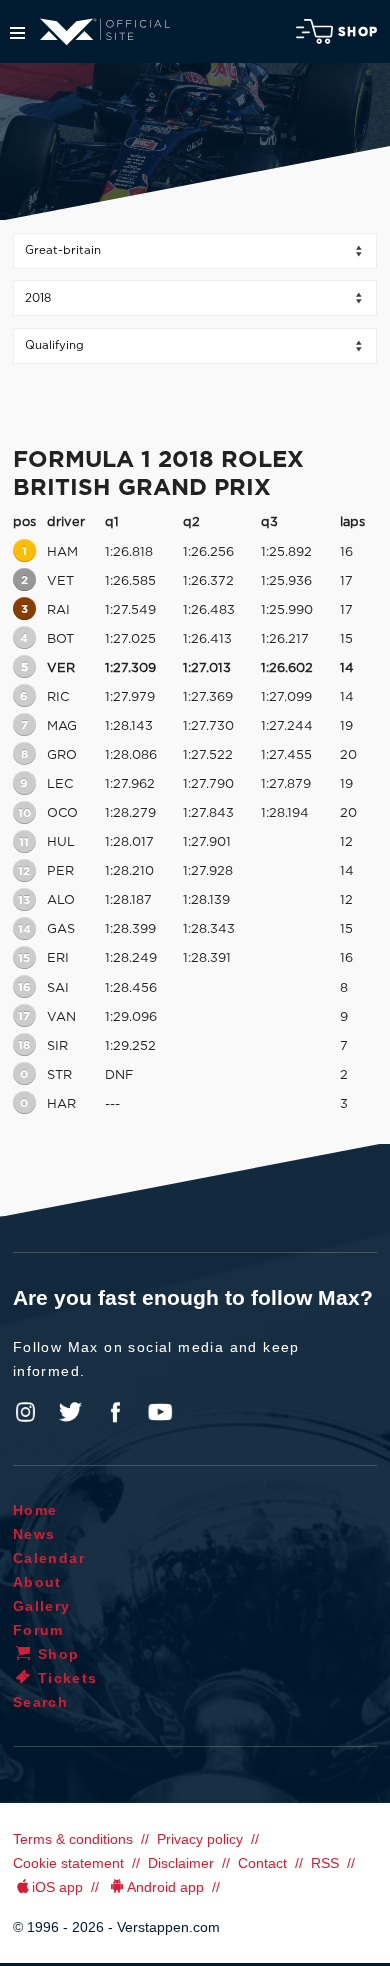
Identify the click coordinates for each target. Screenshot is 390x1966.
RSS (325, 1863)
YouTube (160, 1412)
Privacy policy (200, 1839)
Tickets (68, 1678)
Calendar (49, 1558)
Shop (358, 32)
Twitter (71, 1412)
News (34, 1534)
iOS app (57, 1887)
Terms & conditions (73, 1839)
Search (40, 1702)
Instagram (26, 1412)
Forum (38, 1630)
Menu (17, 33)
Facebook (115, 1412)
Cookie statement (68, 1863)
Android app (165, 1887)
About (37, 1582)
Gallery (42, 1606)
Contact (262, 1863)
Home (35, 1510)
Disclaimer (181, 1863)
